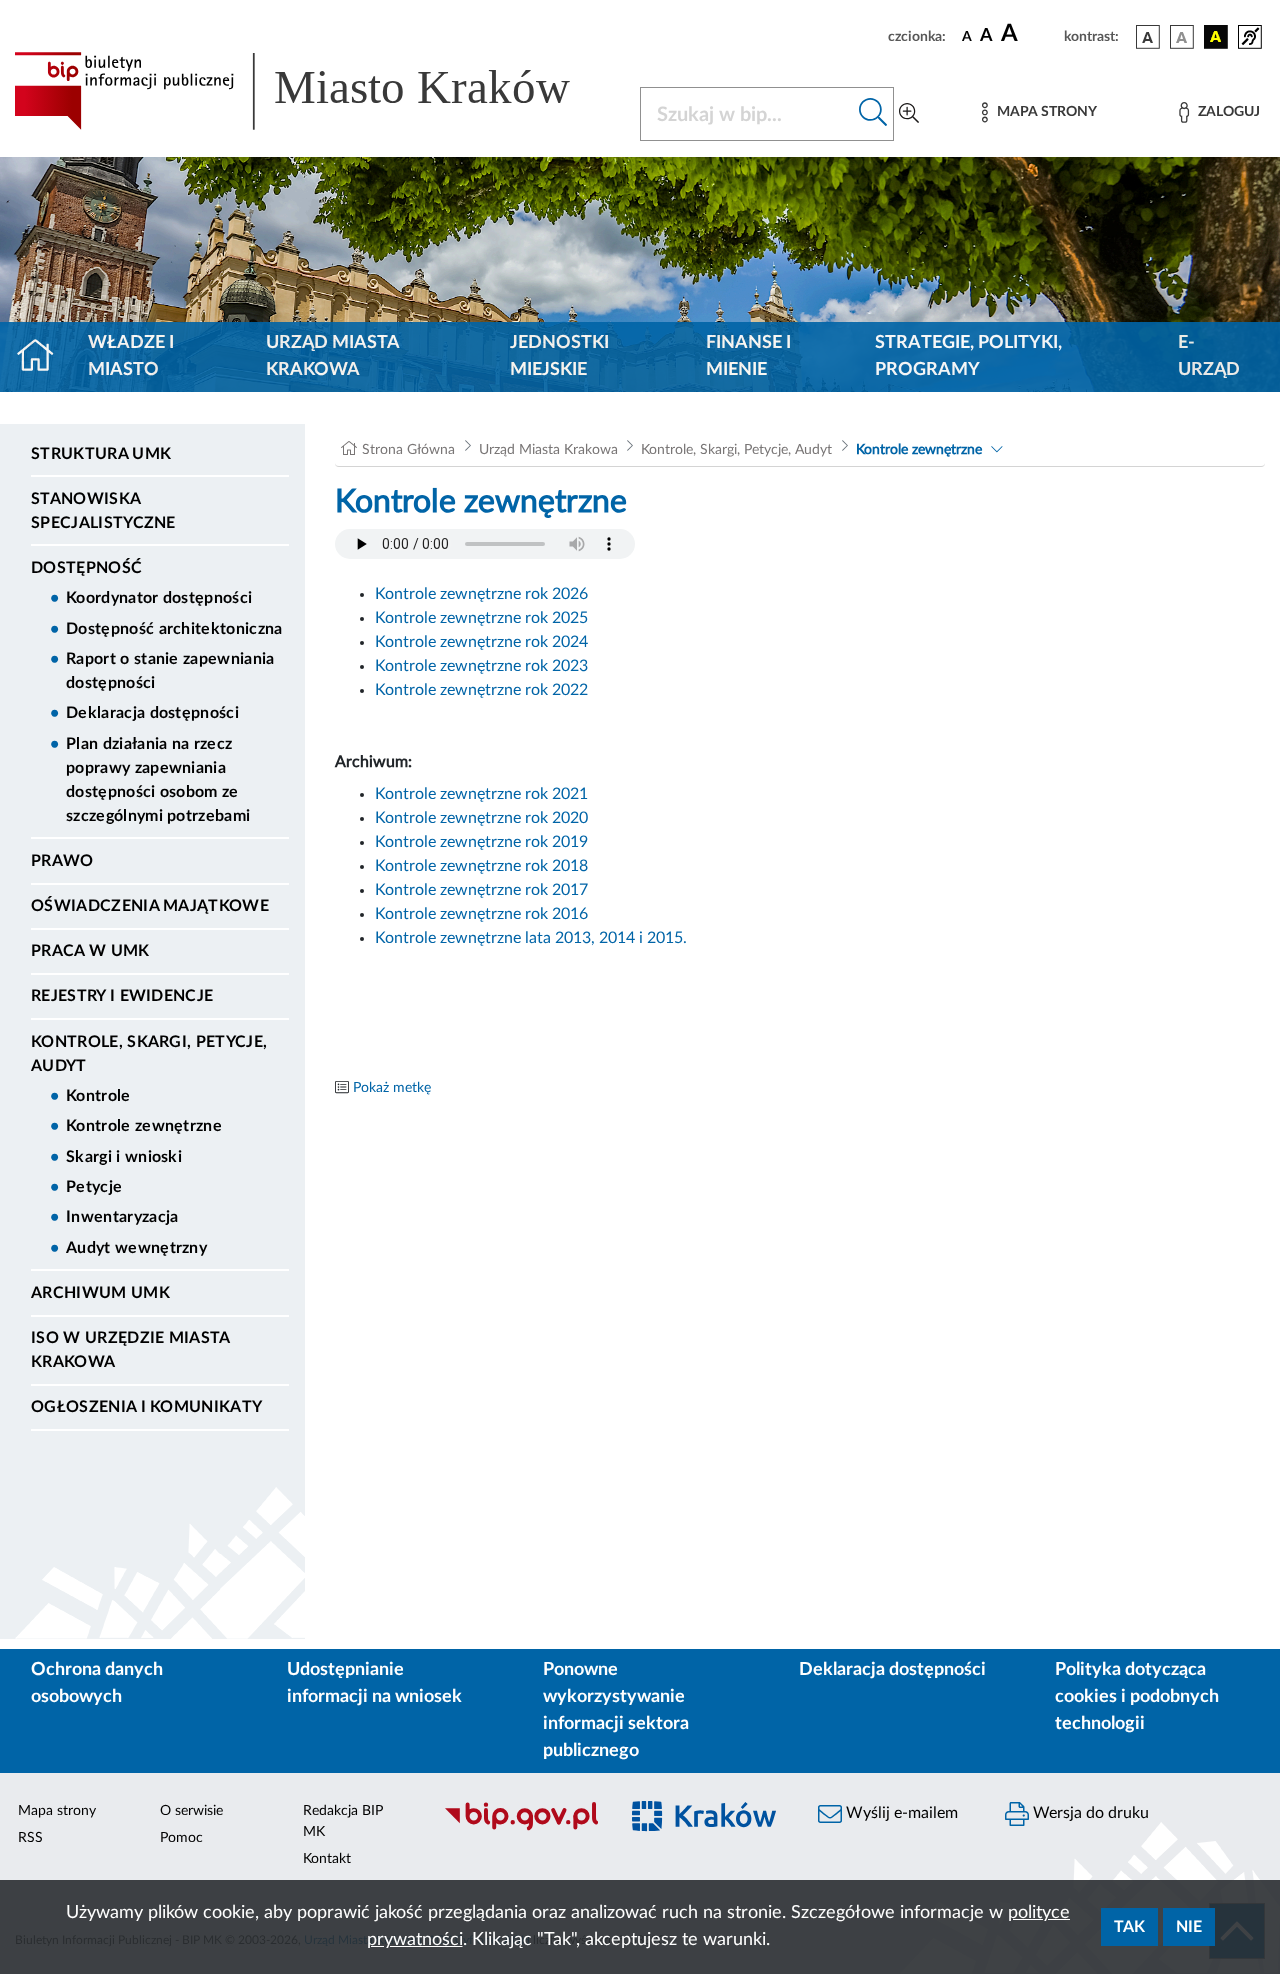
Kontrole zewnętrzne (144, 1126)
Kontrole (98, 1096)
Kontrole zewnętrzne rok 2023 (481, 666)
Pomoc (181, 1838)
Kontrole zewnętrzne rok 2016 (481, 914)
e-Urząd (1209, 356)
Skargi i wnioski (124, 1157)
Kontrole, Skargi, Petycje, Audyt (149, 1054)
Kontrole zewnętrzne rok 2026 (481, 594)
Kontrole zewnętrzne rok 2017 (481, 890)
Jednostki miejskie (559, 356)
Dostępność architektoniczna (174, 629)
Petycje (94, 1187)
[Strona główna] (43, 357)
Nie (1189, 1927)
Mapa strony (57, 1811)
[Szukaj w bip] (873, 114)
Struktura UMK (101, 454)
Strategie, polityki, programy (968, 356)
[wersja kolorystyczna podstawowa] (1148, 37)
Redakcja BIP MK (343, 1821)
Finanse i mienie (748, 356)
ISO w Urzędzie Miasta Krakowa (130, 1350)
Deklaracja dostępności (152, 713)
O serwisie (191, 1811)
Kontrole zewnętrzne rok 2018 (481, 866)
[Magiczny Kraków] (706, 1828)
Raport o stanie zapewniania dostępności (170, 671)
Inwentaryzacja (122, 1217)
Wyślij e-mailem (900, 1813)
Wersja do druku (1089, 1813)
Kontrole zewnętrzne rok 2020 (481, 818)
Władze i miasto (131, 356)
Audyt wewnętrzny (136, 1248)
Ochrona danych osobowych (97, 1683)
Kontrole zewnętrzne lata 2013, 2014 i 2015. (531, 938)
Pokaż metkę (392, 1088)
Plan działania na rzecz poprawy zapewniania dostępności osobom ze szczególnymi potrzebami (158, 780)
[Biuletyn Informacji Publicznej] (520, 1828)
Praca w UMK (90, 951)
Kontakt (327, 1859)
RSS (30, 1838)
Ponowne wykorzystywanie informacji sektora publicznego (616, 1710)
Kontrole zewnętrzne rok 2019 (481, 842)
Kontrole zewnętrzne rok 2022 (481, 690)
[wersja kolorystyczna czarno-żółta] (1216, 37)
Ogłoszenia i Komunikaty (146, 1407)
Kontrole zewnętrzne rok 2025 (481, 618)
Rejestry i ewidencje (122, 996)
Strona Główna (408, 450)
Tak (1129, 1927)
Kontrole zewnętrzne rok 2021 (481, 794)
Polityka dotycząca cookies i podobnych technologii (1137, 1697)
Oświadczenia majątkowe (150, 906)
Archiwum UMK (100, 1293)
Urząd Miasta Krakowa (332, 356)
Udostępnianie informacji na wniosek (374, 1683)
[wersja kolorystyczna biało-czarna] (1182, 37)
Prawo (62, 861)
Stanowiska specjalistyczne (103, 511)
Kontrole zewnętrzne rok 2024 (481, 642)
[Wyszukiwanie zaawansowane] (909, 114)
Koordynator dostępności (159, 598)
